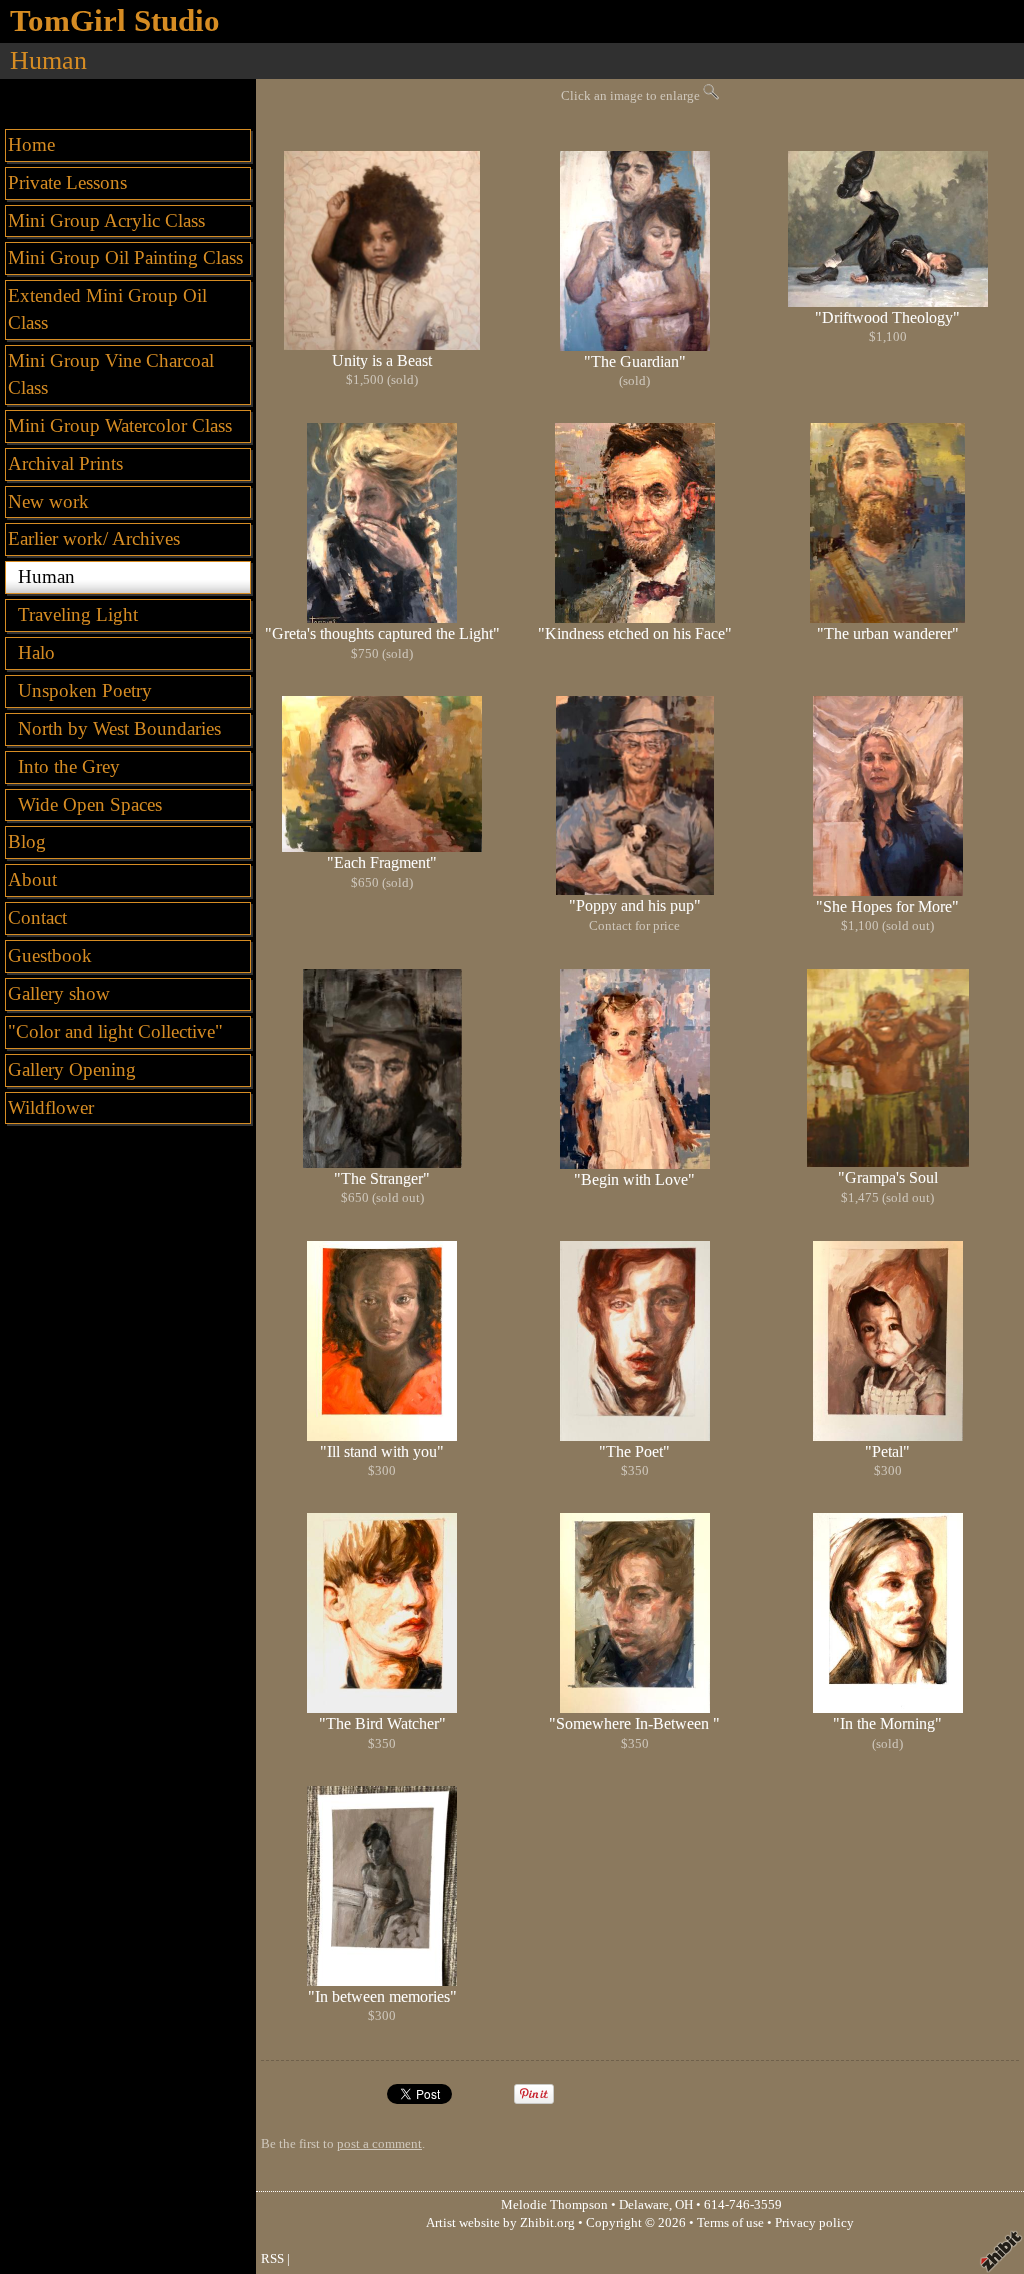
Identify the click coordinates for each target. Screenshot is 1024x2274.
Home (31, 144)
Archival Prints (65, 463)
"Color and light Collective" (115, 1031)
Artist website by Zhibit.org (500, 2223)
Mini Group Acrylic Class (106, 220)
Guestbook (50, 955)
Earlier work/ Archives (94, 538)
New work (48, 501)
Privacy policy (814, 2223)
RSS (272, 2259)
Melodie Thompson (554, 2205)
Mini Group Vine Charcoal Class (111, 374)
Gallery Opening (72, 1069)
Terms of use (730, 2223)
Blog (27, 841)
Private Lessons (67, 182)
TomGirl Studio (115, 21)
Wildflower (51, 1107)
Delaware (644, 2205)
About (32, 879)
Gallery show (59, 993)
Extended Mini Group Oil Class (107, 309)
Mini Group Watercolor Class (120, 425)
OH (684, 2205)
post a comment (379, 2144)
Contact (37, 917)
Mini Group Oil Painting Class (125, 257)
